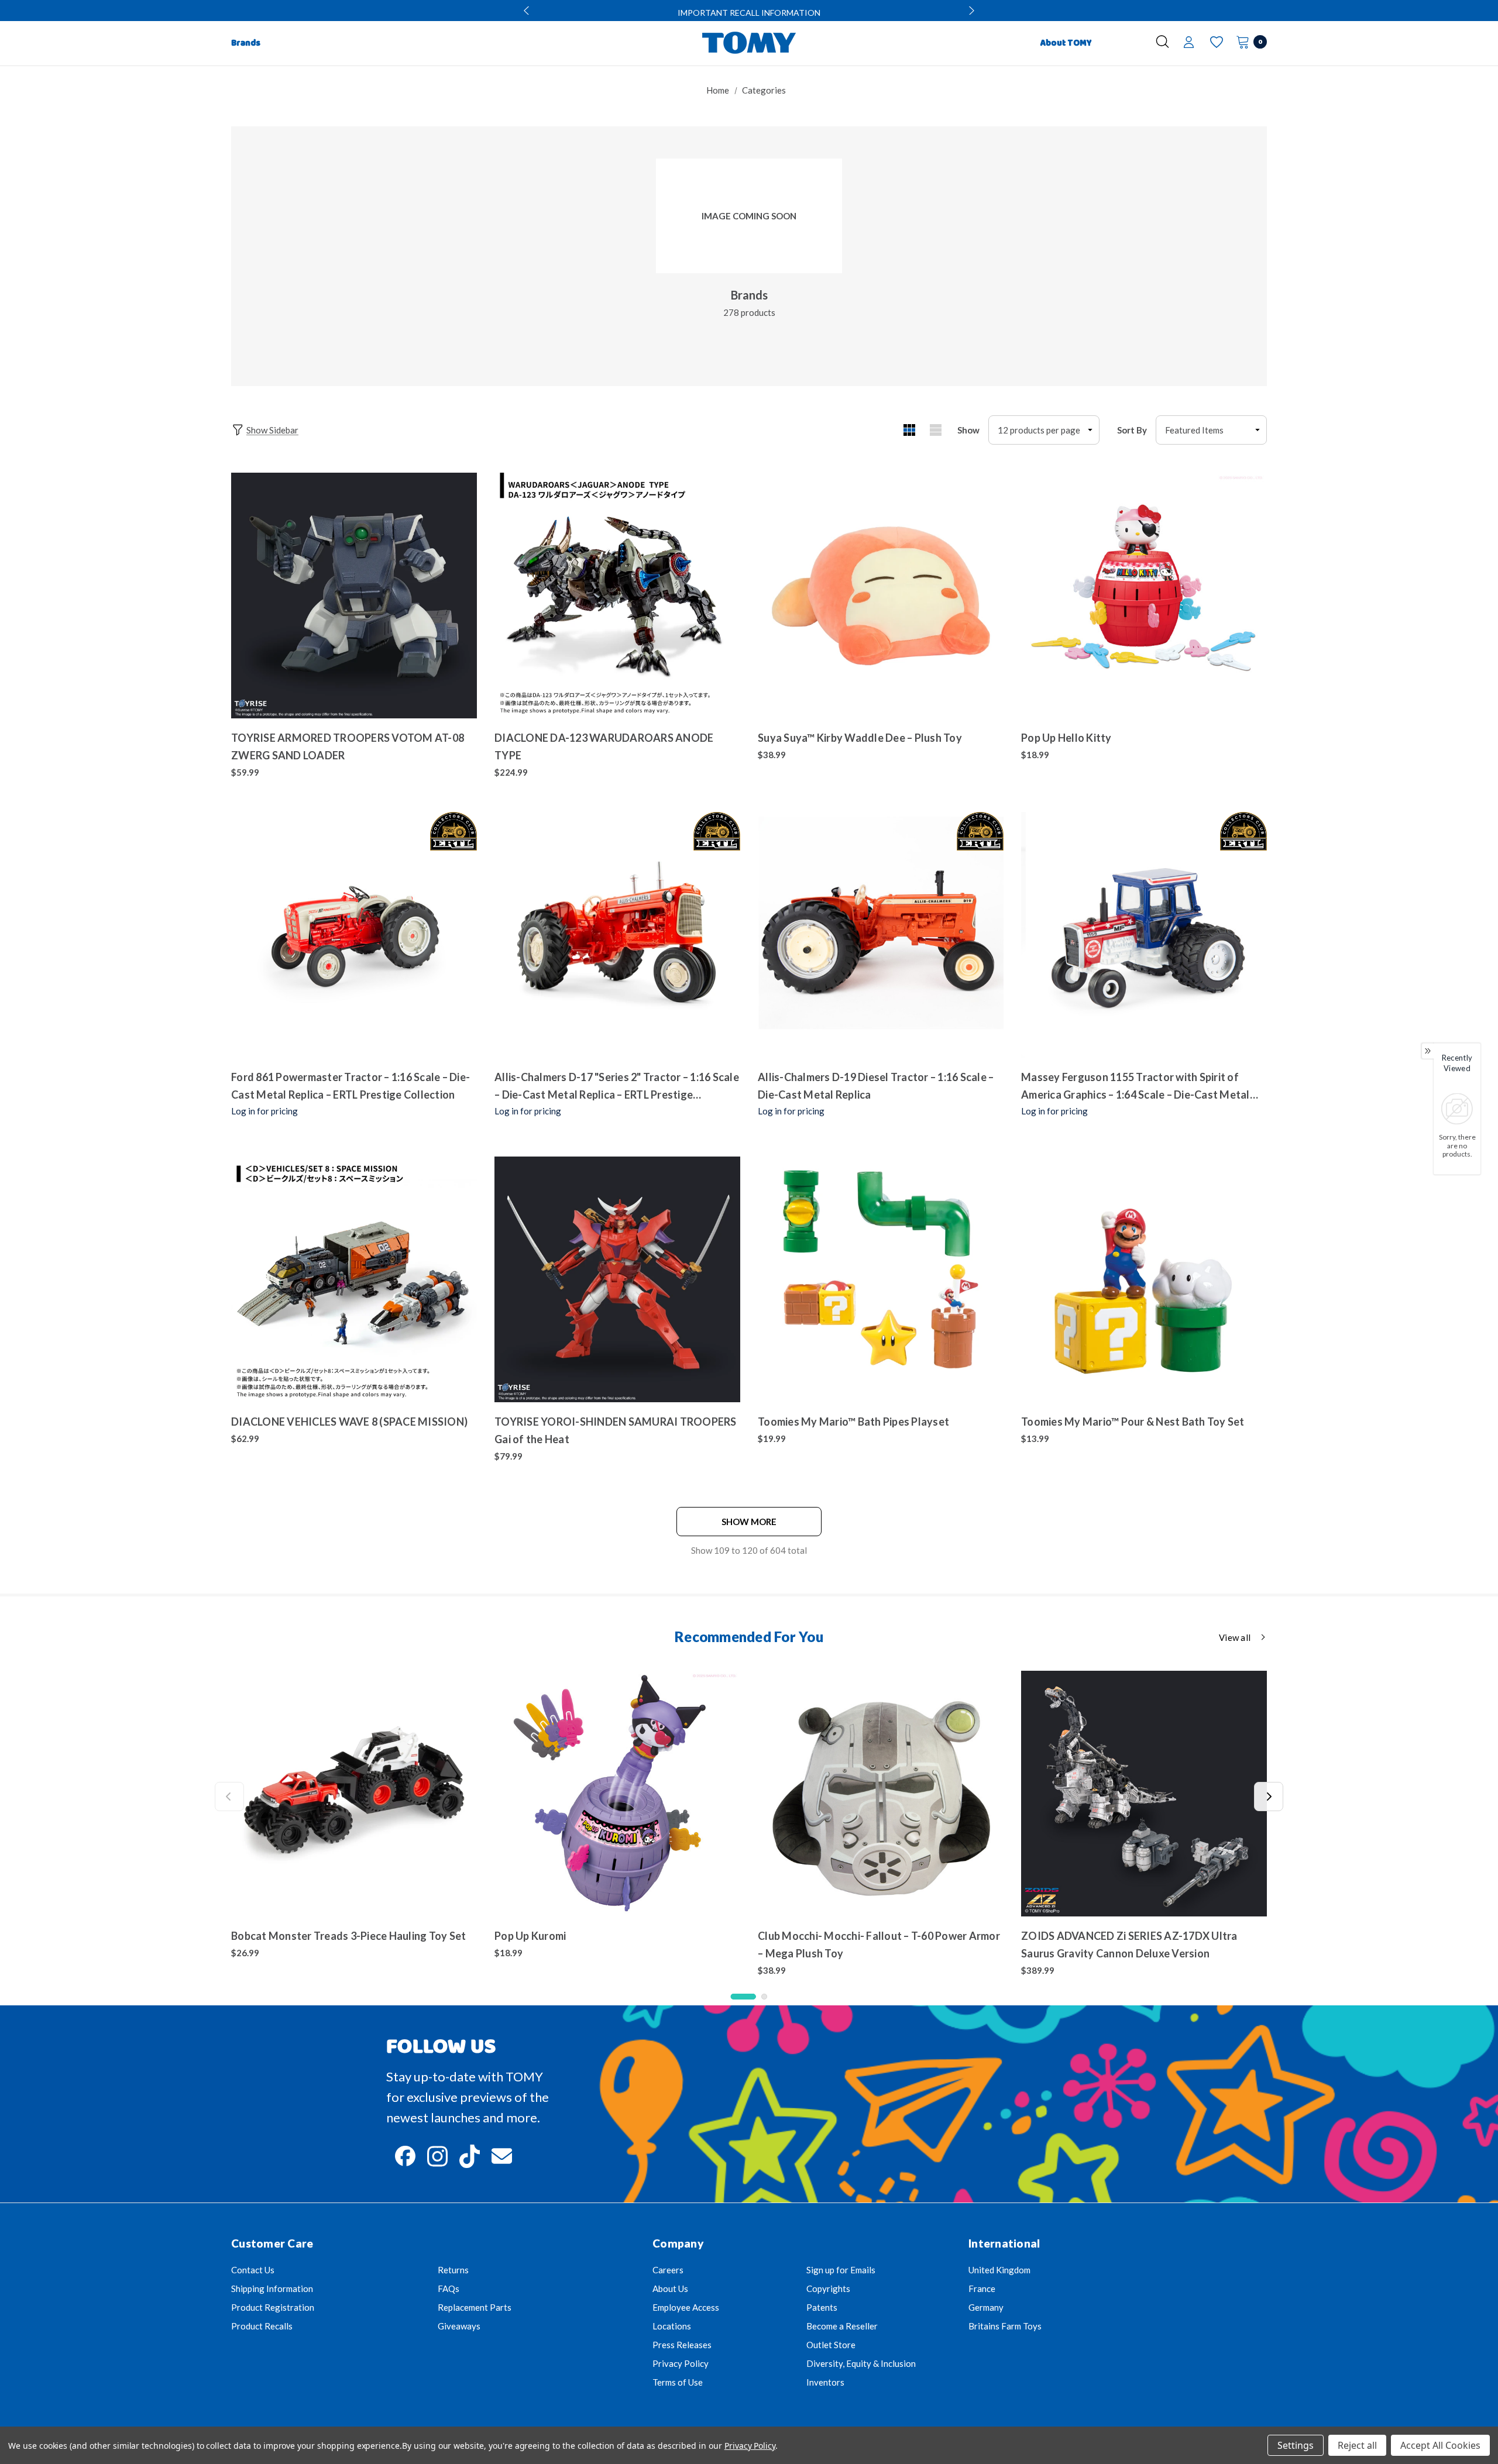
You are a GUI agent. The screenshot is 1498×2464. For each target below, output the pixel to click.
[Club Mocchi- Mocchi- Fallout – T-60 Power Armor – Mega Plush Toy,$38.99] (881, 1794)
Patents (822, 2307)
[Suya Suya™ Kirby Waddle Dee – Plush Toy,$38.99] (881, 596)
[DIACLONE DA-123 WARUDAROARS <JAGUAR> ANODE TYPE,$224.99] (617, 596)
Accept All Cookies (1440, 2445)
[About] (1121, 38)
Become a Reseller (842, 2326)
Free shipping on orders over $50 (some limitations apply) (749, 13)
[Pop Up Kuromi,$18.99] (617, 1794)
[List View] (935, 430)
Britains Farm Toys (1005, 2326)
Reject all (1357, 2445)
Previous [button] (528, 11)
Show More (749, 1522)
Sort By (1132, 430)
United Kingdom (999, 2270)
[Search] (1162, 42)
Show (968, 430)
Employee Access (686, 2307)
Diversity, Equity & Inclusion (861, 2363)
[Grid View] (909, 430)
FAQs (449, 2289)
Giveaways (459, 2326)
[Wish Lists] (1216, 42)
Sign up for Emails (841, 2270)
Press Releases (682, 2345)
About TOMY (1066, 43)
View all (1235, 1637)
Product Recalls (262, 2326)
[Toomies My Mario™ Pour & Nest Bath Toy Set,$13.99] (1144, 1279)
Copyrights (828, 2289)
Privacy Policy (681, 2363)
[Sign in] (1189, 43)
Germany (986, 2307)
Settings (1296, 2445)
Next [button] (970, 11)
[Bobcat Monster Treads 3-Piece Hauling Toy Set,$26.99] (354, 1794)
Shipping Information (272, 2289)
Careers (668, 2270)
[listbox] (1211, 430)
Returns (453, 2270)
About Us (670, 2289)
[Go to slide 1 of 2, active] (743, 1997)
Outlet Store (831, 2345)
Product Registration (273, 2307)
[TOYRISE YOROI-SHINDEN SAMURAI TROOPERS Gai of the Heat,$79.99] (617, 1279)
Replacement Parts (475, 2307)
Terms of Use (678, 2382)
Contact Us (253, 2270)
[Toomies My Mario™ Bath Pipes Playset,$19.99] (881, 1279)
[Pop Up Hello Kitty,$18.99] (1144, 596)
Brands (749, 295)
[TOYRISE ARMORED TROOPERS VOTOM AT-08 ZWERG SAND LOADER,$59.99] (354, 596)
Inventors (825, 2382)
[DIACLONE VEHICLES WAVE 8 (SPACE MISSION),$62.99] (354, 1279)
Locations (672, 2326)
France (982, 2289)
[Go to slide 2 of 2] (764, 1997)
